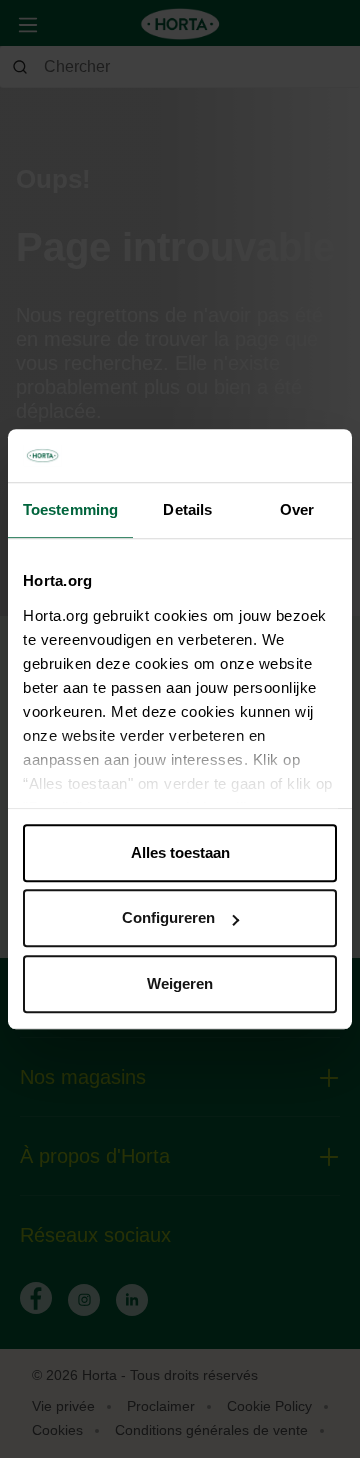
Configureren (168, 917)
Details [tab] (187, 509)
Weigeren (180, 983)
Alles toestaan (180, 852)
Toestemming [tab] (70, 509)
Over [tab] (297, 509)
